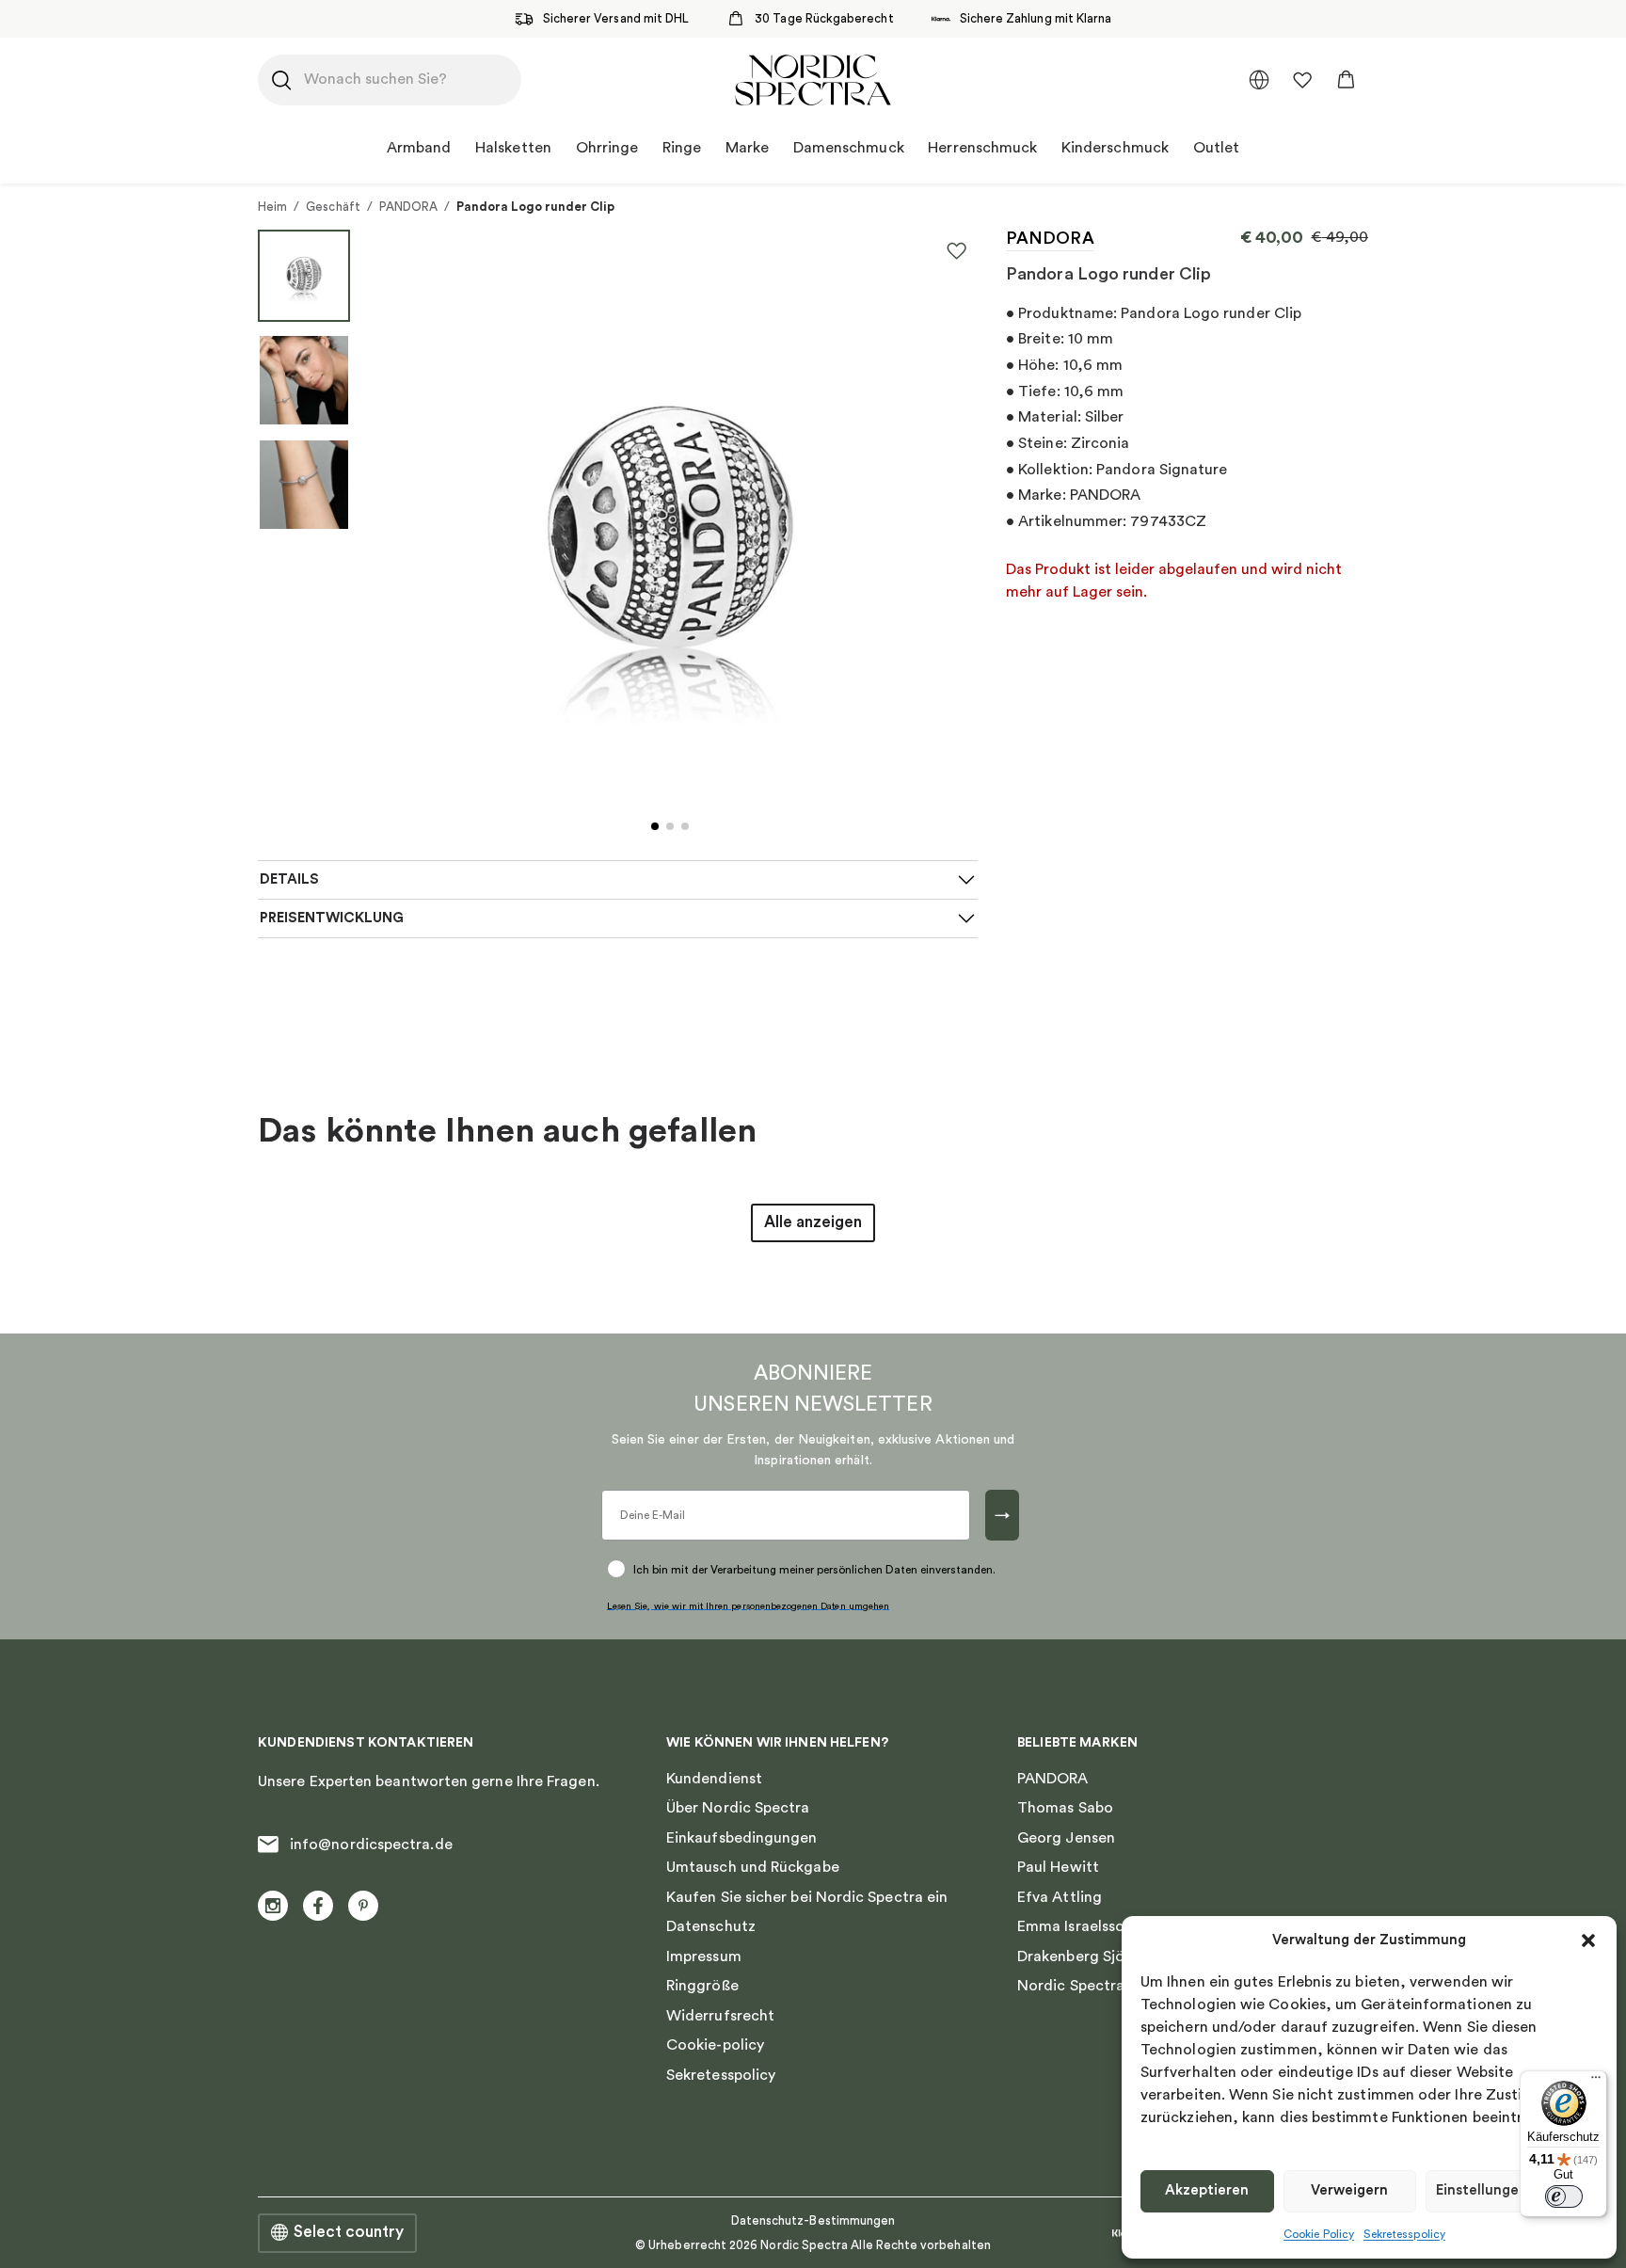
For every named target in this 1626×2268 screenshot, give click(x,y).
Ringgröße (702, 1986)
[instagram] (273, 1906)
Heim (272, 207)
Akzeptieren (1207, 2190)
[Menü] (1596, 2082)
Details (289, 879)
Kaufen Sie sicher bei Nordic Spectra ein (807, 1897)
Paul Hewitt (1058, 1867)
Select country (349, 2232)
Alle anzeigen (813, 1222)
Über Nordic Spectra (738, 1808)
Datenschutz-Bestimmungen (813, 2220)
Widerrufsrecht (720, 2016)
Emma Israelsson (1075, 1926)
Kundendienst (714, 1779)
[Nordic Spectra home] (813, 80)
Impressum (704, 1957)
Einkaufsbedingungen (742, 1838)
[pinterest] (363, 1906)
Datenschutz (711, 1926)
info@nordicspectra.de (371, 1845)
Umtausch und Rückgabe (753, 1867)
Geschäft (333, 207)
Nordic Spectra (1071, 1986)
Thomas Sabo (1065, 1808)
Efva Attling (1060, 1897)
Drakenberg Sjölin (1079, 1957)
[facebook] (318, 1906)
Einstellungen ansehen (1512, 2190)
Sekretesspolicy (1404, 2234)
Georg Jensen (1066, 1838)
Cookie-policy (715, 2045)
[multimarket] (1259, 80)
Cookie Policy (1319, 2234)
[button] (1588, 1941)
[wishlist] (1302, 80)
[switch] (1564, 2196)
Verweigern (1349, 2190)
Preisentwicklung (332, 918)
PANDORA (408, 207)
